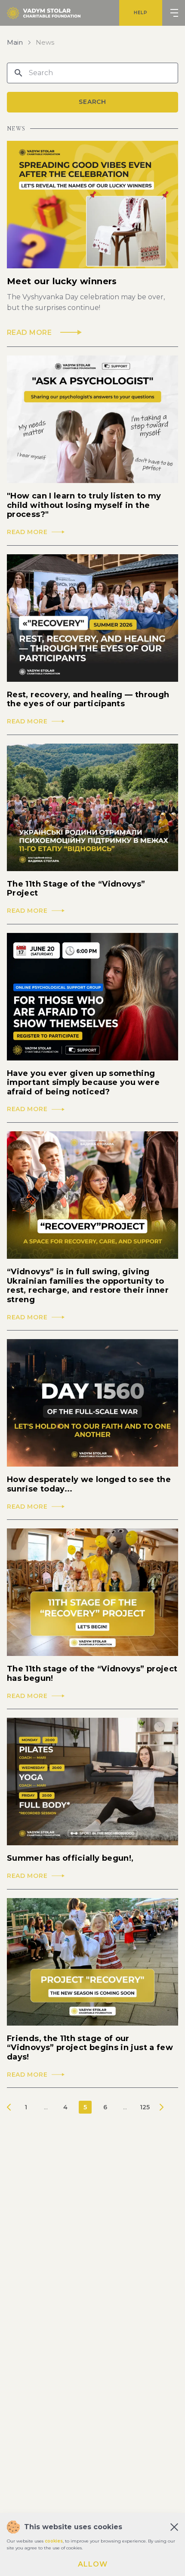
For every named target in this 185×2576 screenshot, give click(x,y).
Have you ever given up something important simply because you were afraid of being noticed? (83, 1083)
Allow (93, 2564)
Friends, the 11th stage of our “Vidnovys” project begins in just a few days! (90, 2048)
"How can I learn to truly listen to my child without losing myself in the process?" (84, 505)
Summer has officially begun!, (70, 1858)
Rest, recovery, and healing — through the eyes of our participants (88, 700)
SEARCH (92, 102)
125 (145, 2107)
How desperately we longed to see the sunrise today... (89, 1484)
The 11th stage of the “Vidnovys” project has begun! (92, 1674)
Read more (27, 532)
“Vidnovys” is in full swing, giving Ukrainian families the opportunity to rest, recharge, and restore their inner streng (88, 1286)
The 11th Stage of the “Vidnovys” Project (76, 889)
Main (15, 43)
